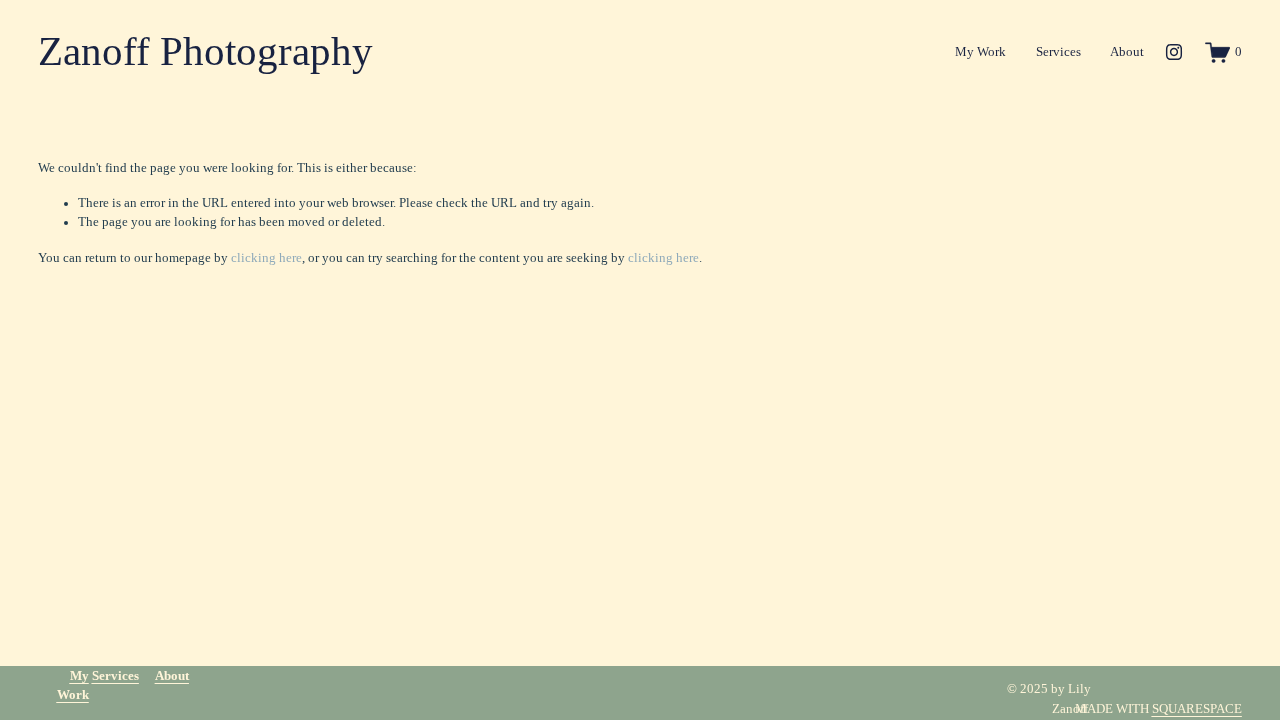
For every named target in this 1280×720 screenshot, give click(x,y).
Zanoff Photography (205, 51)
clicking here (266, 258)
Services (1058, 52)
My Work (980, 52)
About (1127, 52)
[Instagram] (1174, 52)
